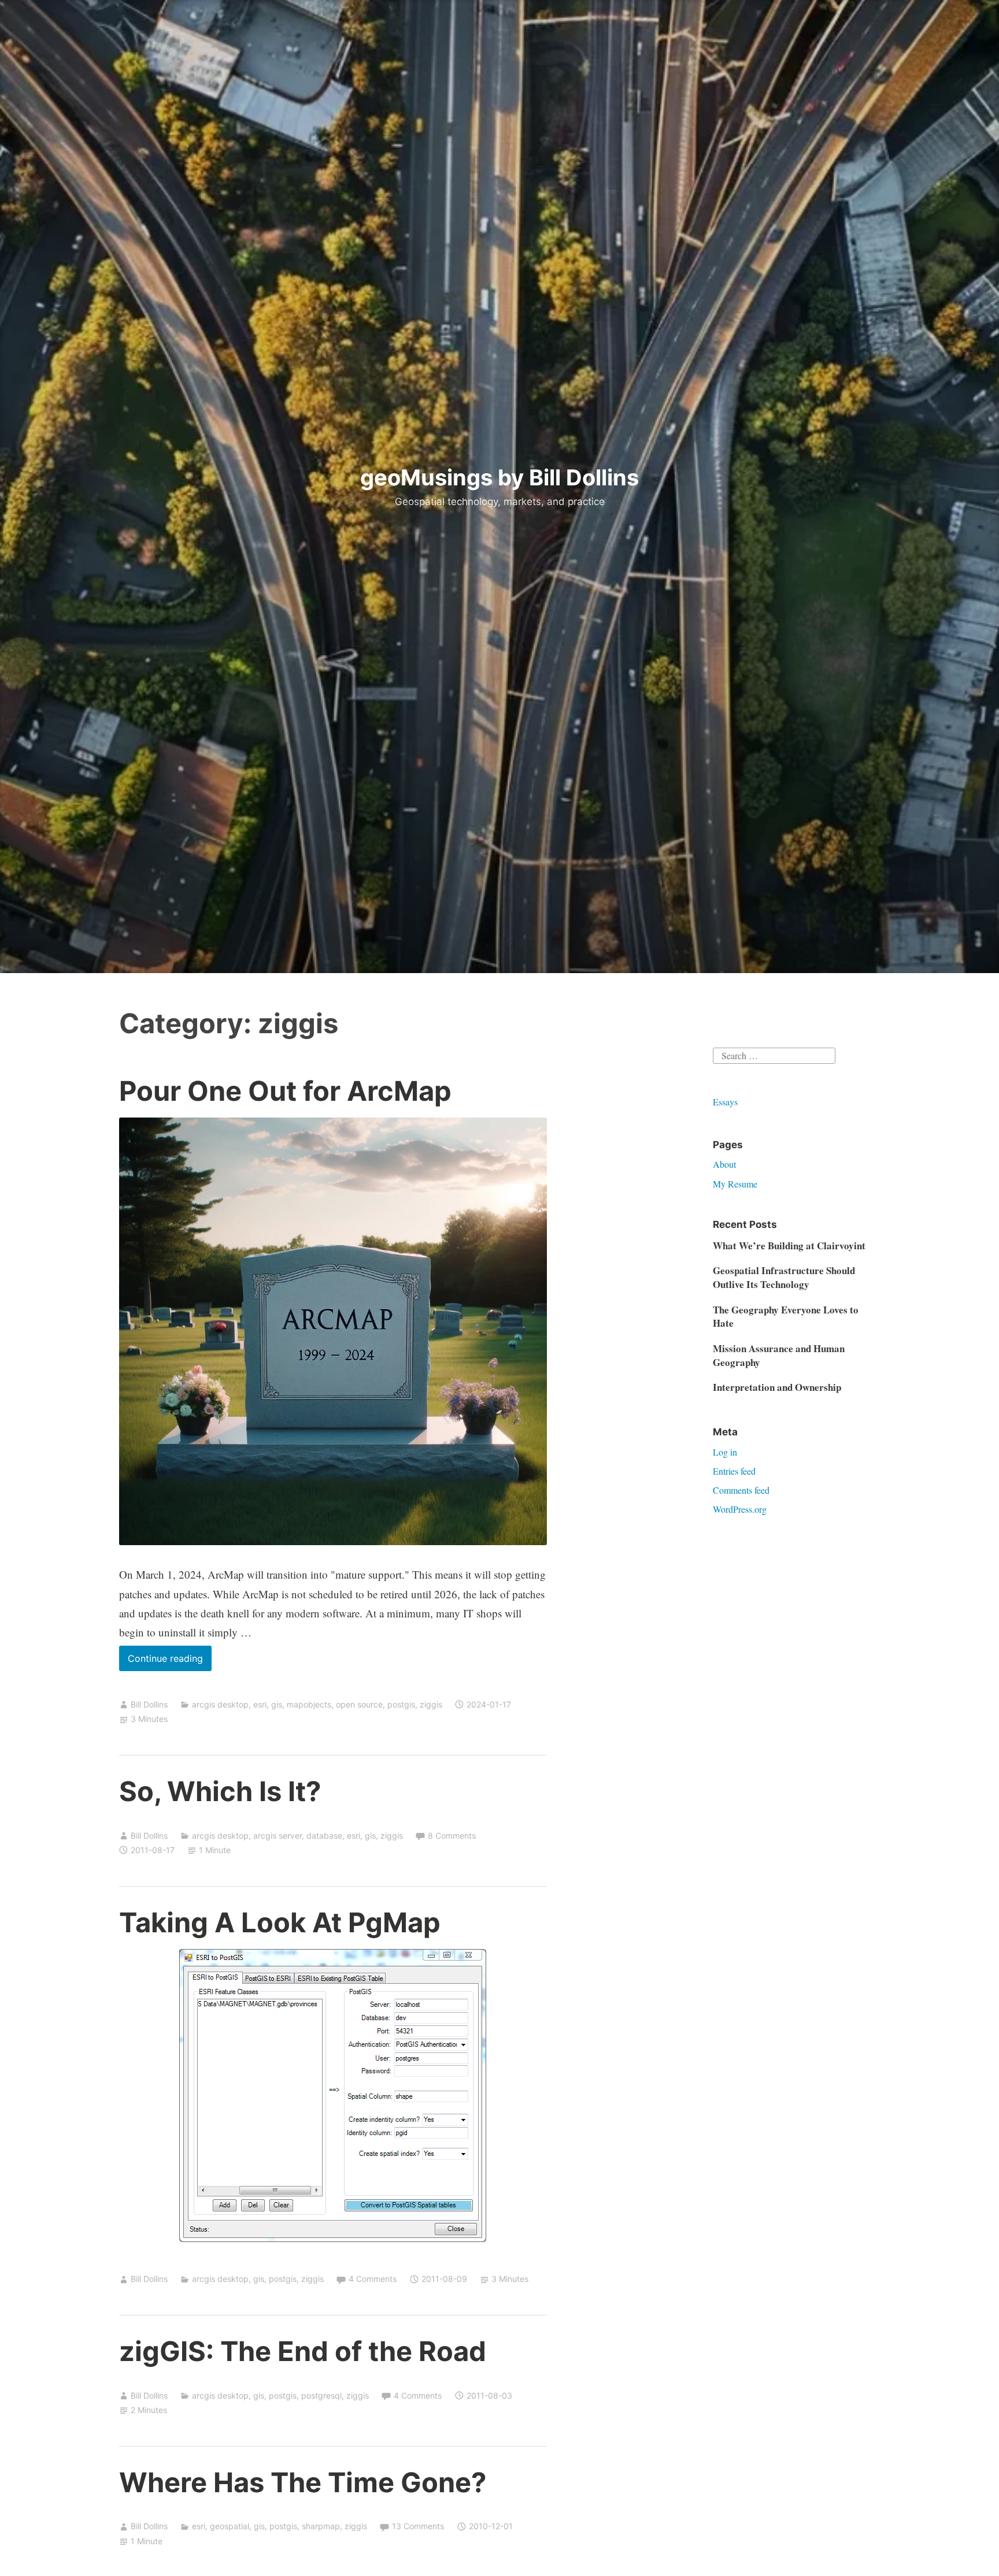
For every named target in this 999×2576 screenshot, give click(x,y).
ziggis (431, 1704)
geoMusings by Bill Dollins (499, 477)
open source (359, 1704)
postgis (401, 1704)
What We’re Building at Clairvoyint (789, 1246)
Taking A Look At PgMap (280, 1922)
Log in (725, 1452)
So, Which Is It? (220, 1791)
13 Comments (418, 2526)
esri (260, 1704)
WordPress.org (740, 1509)
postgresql (321, 2395)
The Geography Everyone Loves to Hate (786, 1317)
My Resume (735, 1184)
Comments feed (741, 1490)
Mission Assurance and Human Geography (779, 1355)
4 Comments (373, 2279)
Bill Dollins (149, 1704)
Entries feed (734, 1471)
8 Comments (452, 1836)
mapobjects (309, 1704)
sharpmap (321, 2526)
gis (277, 1704)
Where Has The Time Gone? (303, 2482)
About (724, 1164)
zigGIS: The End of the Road (303, 2351)
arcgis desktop (220, 1704)
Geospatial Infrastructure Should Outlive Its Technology (784, 1277)
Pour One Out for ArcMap (285, 1091)
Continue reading (170, 1662)
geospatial (230, 2526)
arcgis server (277, 1836)
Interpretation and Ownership (777, 1387)
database (324, 1836)
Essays (725, 1102)
